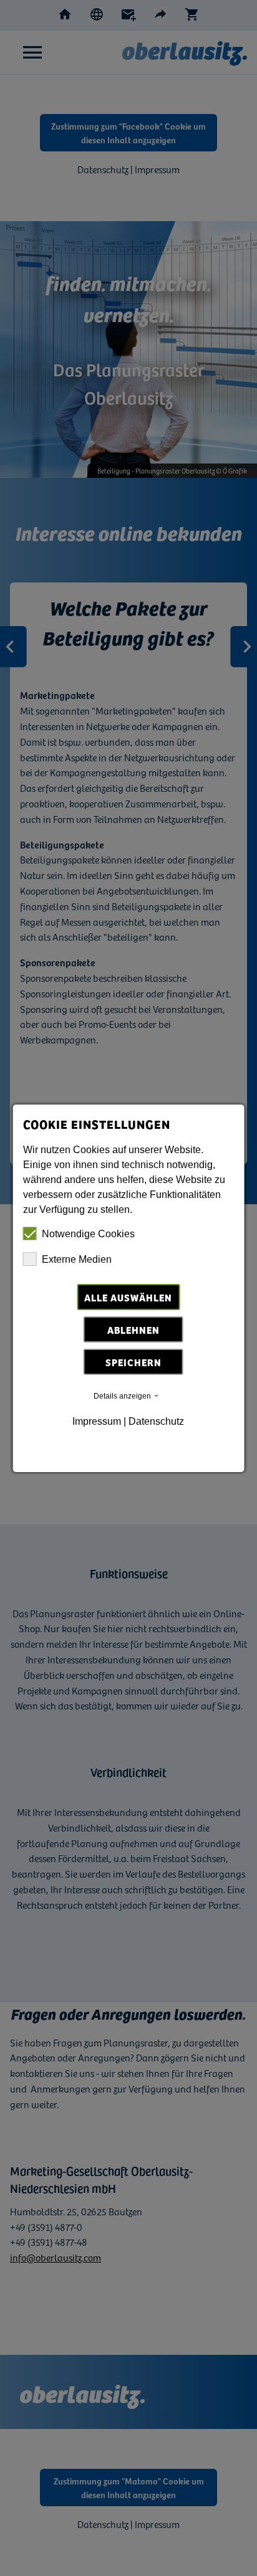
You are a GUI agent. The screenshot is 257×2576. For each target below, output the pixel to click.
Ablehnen (133, 1329)
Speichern (133, 1362)
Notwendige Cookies (88, 1234)
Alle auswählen (128, 1297)
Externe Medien (77, 1259)
